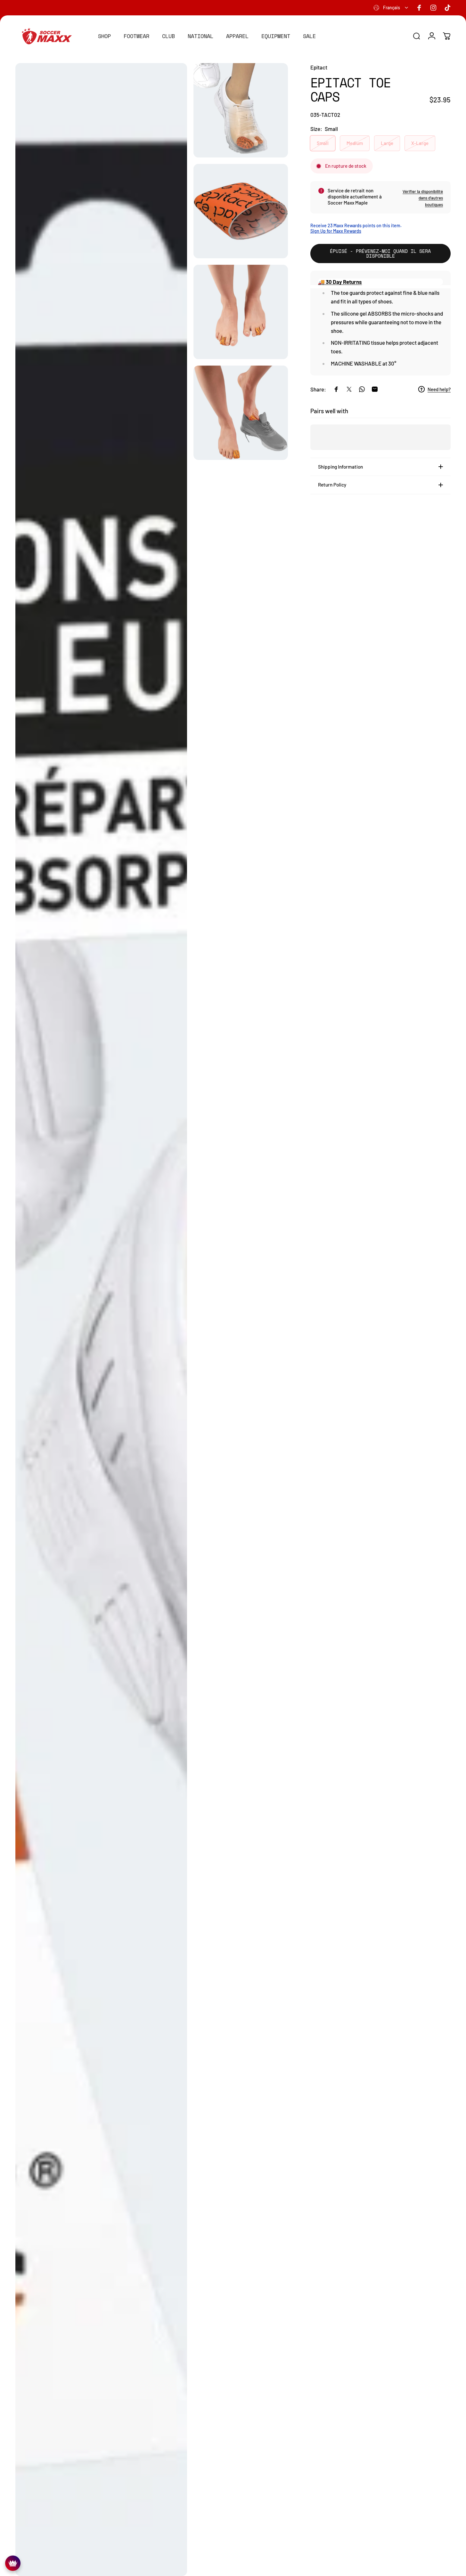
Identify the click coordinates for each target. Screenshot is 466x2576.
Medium (355, 143)
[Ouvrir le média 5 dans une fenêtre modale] (241, 413)
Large (387, 143)
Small (323, 143)
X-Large (420, 143)
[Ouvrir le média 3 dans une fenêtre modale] (241, 211)
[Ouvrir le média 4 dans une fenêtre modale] (241, 312)
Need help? (439, 389)
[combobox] (391, 8)
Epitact (319, 67)
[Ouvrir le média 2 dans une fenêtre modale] (241, 110)
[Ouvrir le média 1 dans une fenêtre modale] (101, 1320)
